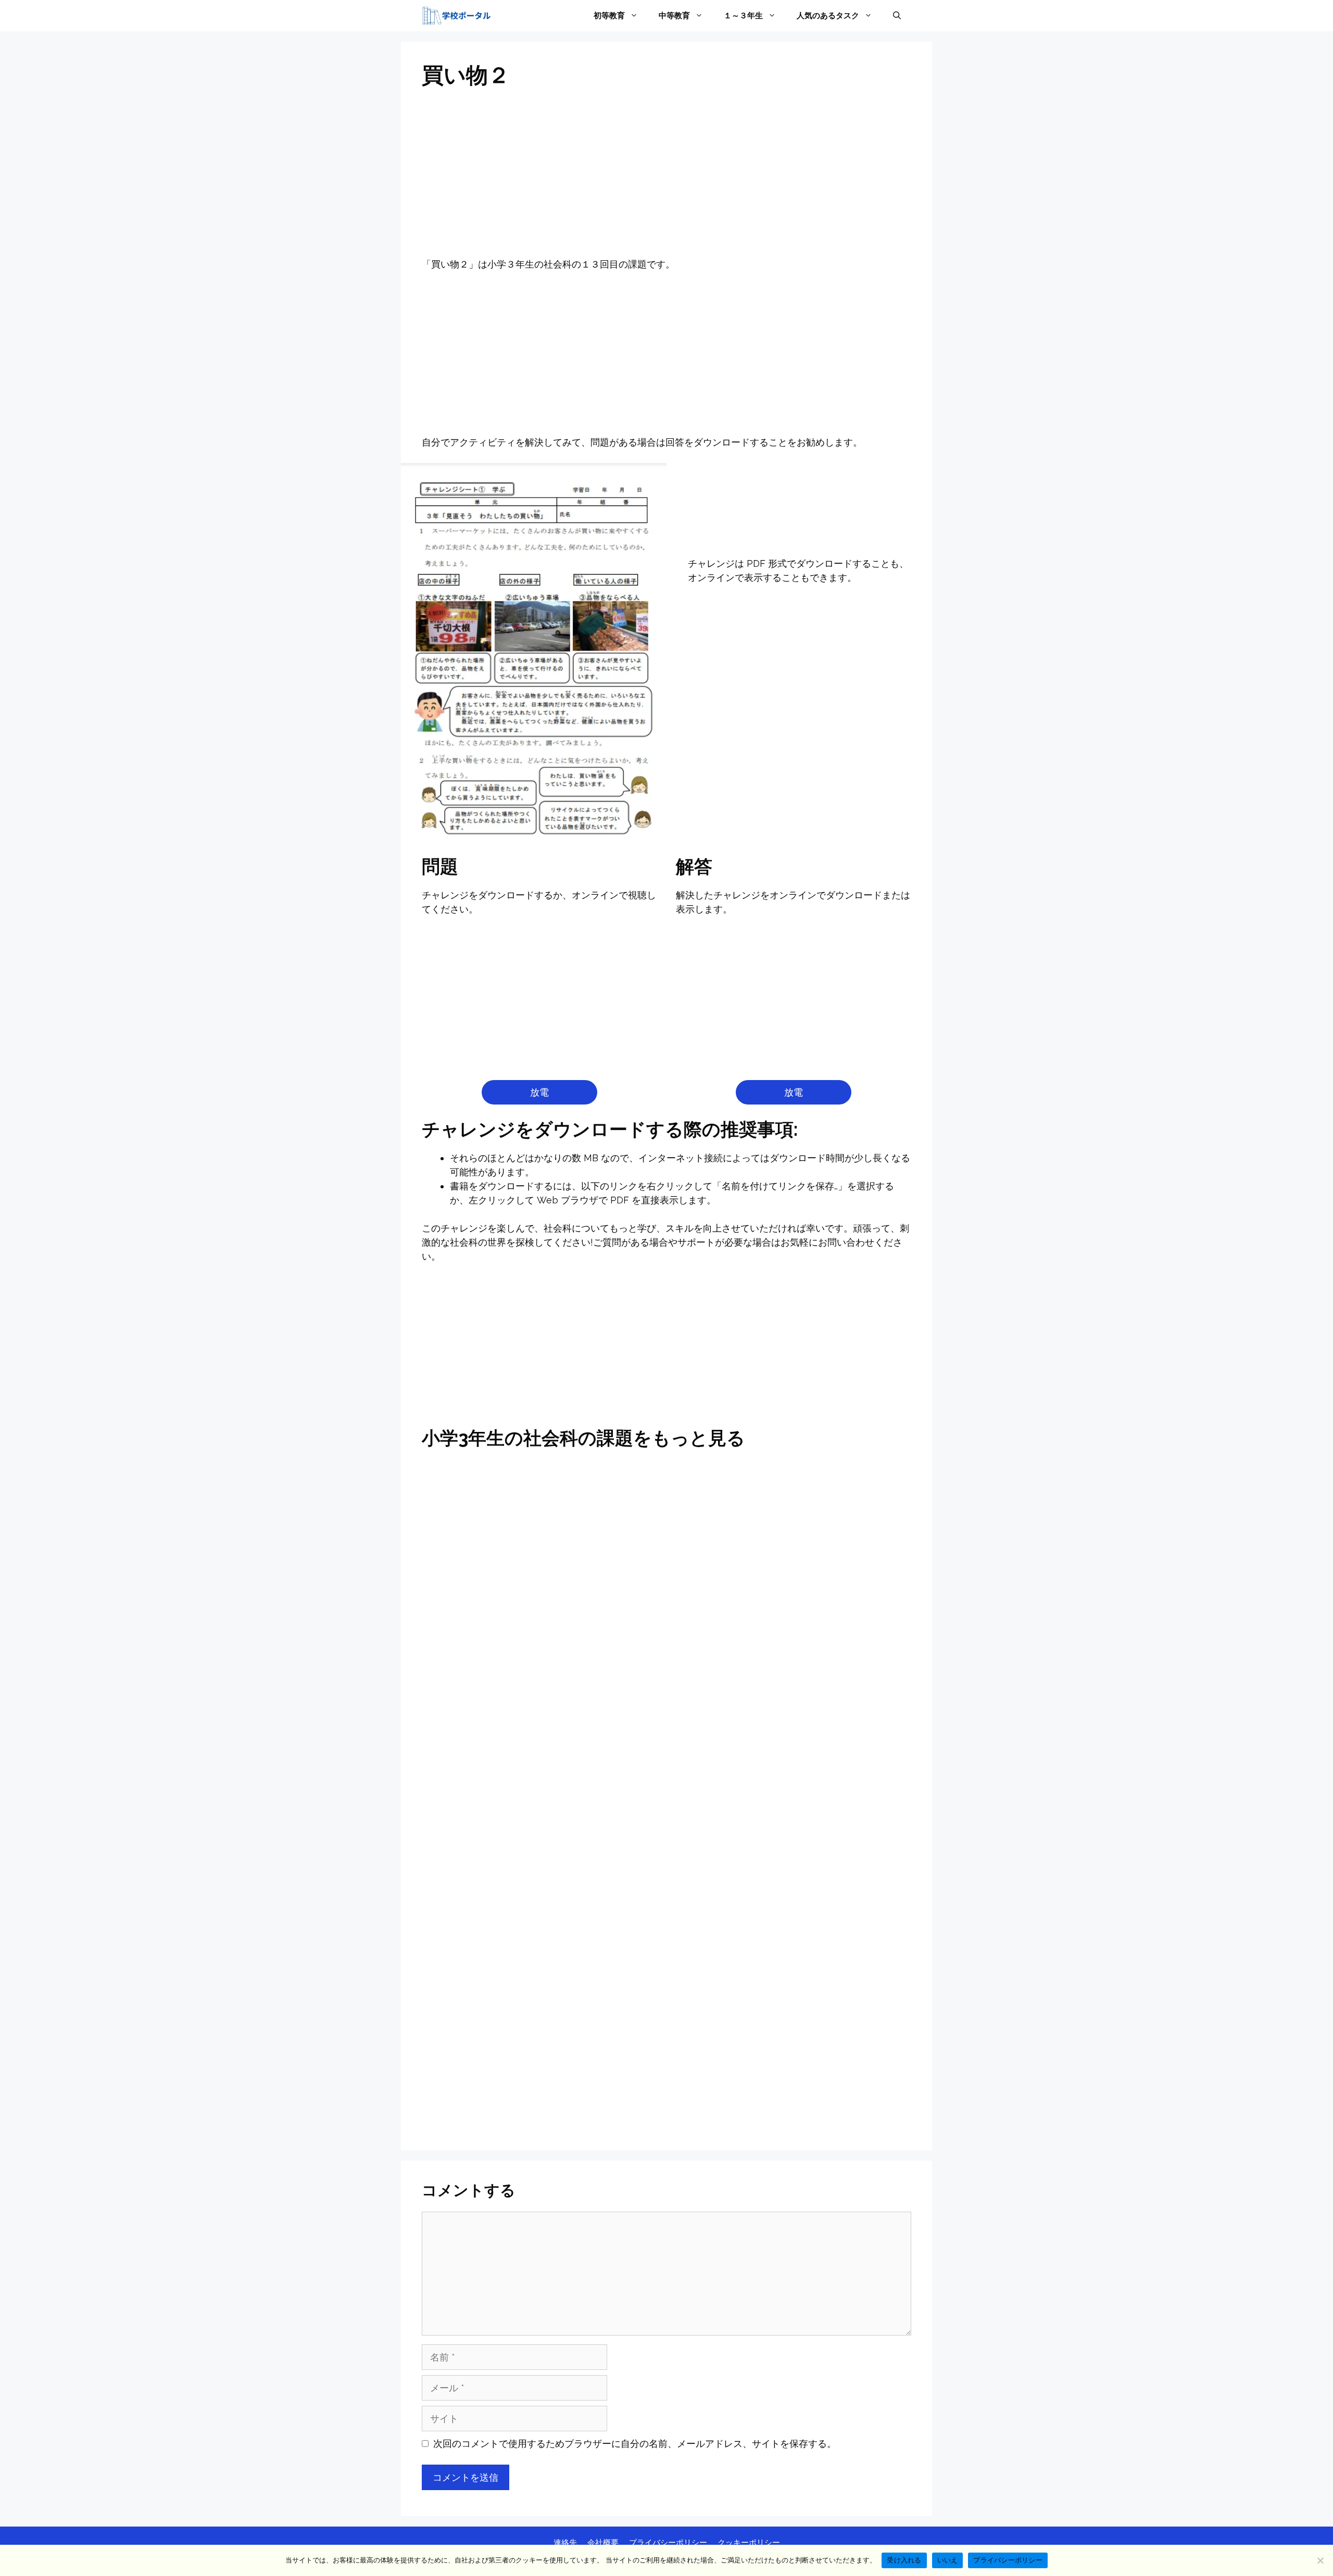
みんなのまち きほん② (833, 1487)
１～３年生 (743, 16)
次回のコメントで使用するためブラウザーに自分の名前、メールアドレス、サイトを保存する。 (635, 2444)
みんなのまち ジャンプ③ (500, 1741)
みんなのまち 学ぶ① (666, 1741)
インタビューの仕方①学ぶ (500, 1692)
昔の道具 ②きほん (833, 1790)
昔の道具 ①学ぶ (666, 1790)
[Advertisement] (666, 180)
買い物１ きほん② (500, 1853)
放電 (539, 1092)
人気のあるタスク (828, 16)
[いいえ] (1320, 2560)
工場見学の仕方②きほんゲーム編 (500, 1797)
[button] (897, 16)
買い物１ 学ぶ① (833, 1853)
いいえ (948, 2560)
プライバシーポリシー (668, 2543)
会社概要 (603, 2543)
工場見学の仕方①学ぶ (833, 1741)
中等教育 (674, 16)
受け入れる (904, 2560)
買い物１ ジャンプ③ (666, 1853)
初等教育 (609, 16)
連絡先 (565, 2543)
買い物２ (500, 2108)
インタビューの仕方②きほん (666, 1688)
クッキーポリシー (749, 2543)
